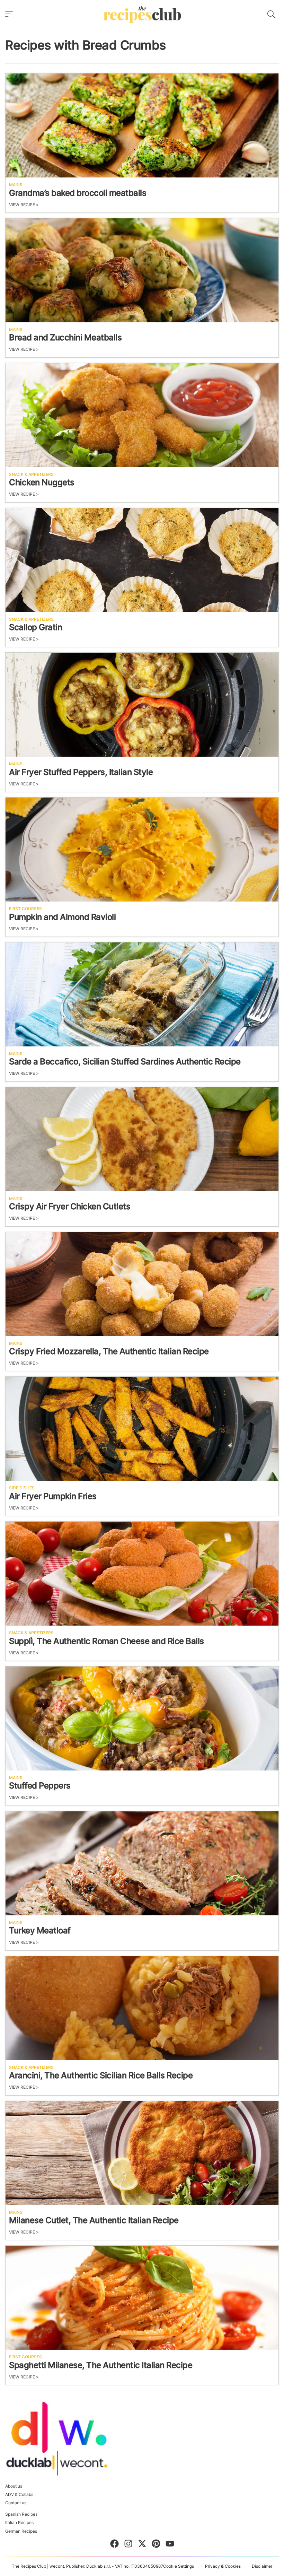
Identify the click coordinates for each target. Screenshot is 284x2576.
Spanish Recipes (21, 2514)
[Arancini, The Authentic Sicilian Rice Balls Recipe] (142, 2008)
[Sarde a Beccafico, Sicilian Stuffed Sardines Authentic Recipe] (142, 994)
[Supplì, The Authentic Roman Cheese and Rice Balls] (142, 1574)
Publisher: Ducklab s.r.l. (88, 2566)
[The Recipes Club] (142, 14)
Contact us (16, 2503)
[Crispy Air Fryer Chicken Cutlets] (142, 1139)
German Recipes (21, 2531)
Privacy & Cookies (223, 2566)
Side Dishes (22, 1488)
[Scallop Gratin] (142, 560)
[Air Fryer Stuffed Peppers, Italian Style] (142, 705)
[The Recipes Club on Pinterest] (156, 2545)
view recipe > (24, 205)
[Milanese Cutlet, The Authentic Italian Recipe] (142, 2153)
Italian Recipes (19, 2523)
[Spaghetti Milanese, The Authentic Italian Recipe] (142, 2298)
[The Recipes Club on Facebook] (114, 2545)
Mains (16, 185)
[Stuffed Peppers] (142, 1718)
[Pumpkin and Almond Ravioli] (142, 850)
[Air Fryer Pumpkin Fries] (142, 1429)
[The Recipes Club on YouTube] (170, 2545)
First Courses (25, 909)
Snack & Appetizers (31, 475)
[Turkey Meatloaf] (142, 1863)
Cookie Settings (179, 2566)
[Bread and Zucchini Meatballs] (142, 270)
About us (14, 2486)
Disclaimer (262, 2566)
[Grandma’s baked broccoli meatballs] (142, 125)
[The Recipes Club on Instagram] (128, 2545)
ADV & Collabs (19, 2495)
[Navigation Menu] (9, 14)
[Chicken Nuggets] (142, 415)
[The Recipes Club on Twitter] (142, 2545)
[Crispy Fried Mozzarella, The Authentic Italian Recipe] (142, 1284)
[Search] (271, 14)
